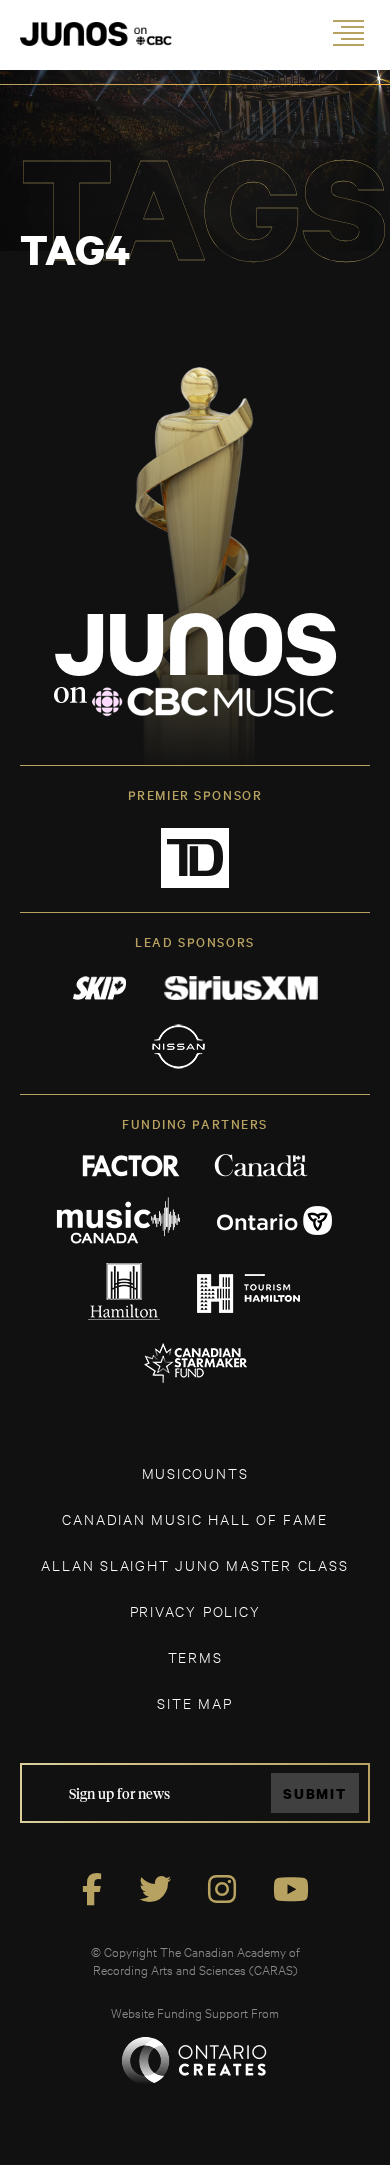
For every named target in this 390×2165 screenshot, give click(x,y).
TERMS (195, 1656)
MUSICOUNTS (195, 1472)
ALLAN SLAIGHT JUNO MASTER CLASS (194, 1564)
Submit (315, 1793)
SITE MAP (194, 1702)
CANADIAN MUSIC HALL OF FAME (194, 1518)
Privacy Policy (195, 1610)
